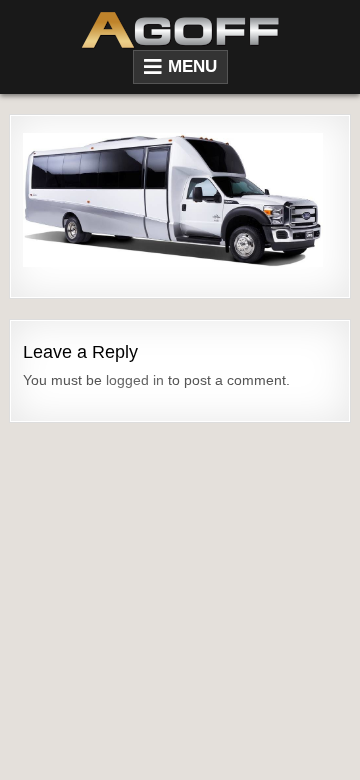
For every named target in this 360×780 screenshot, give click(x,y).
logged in (135, 380)
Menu (192, 66)
